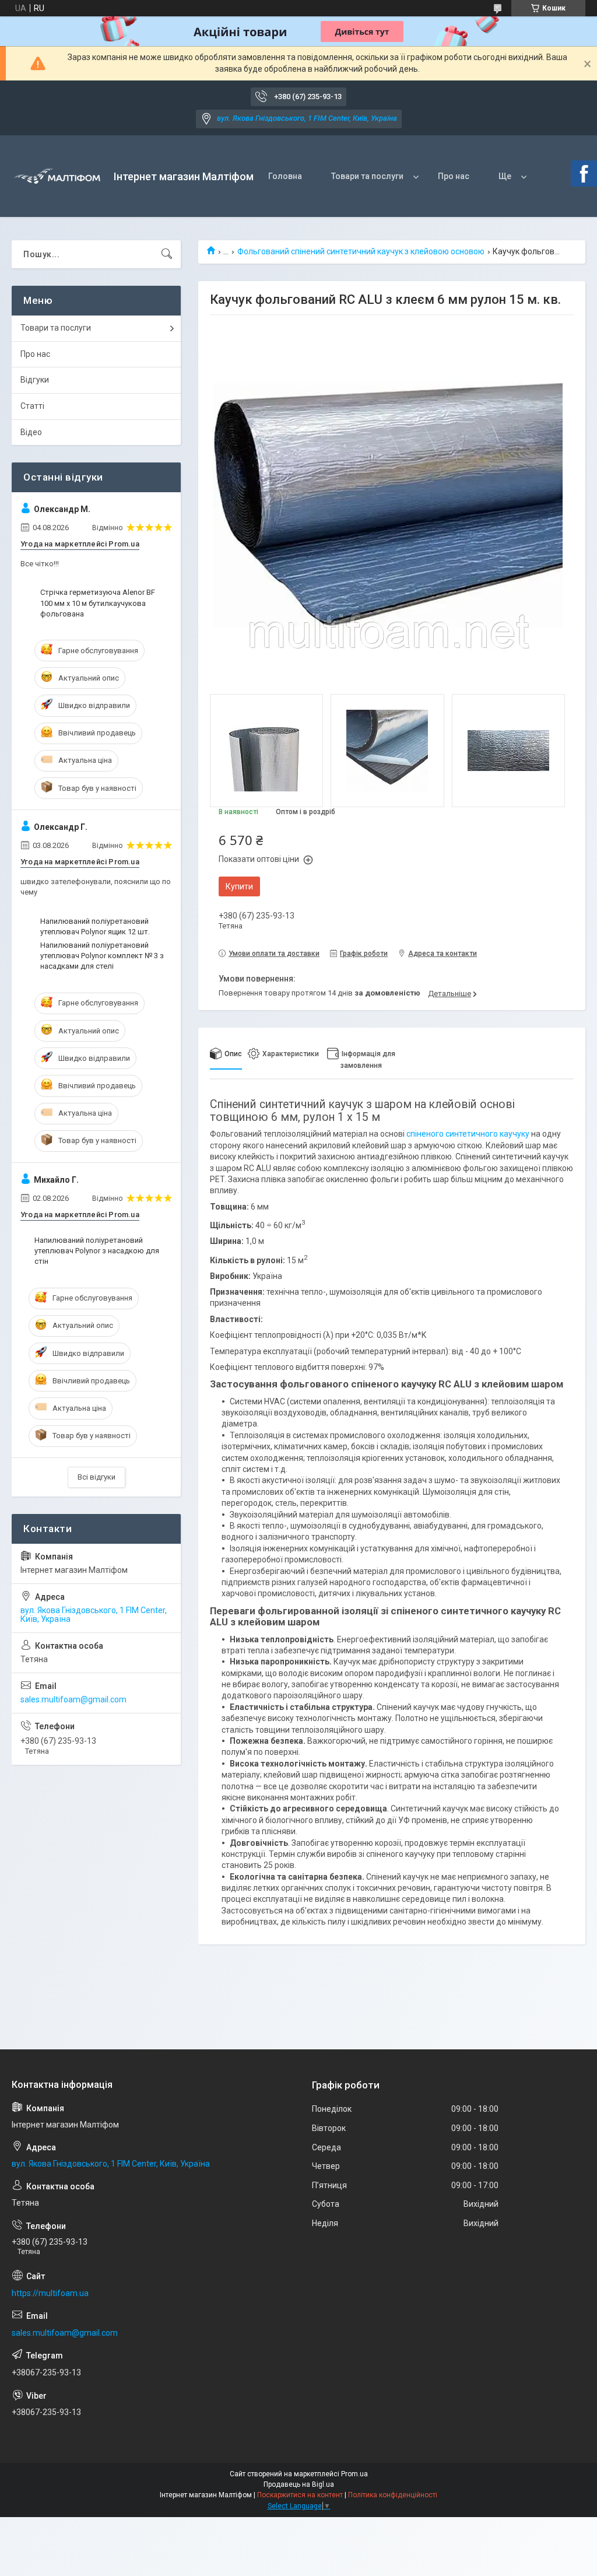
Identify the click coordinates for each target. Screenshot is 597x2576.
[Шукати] (167, 254)
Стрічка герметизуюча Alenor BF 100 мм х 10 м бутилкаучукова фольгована (98, 603)
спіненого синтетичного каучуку (468, 1134)
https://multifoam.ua (50, 2293)
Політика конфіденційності (393, 2495)
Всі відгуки (96, 1477)
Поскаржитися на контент (300, 2495)
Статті (32, 406)
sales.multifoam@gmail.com (73, 1699)
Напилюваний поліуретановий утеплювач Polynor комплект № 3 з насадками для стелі (102, 956)
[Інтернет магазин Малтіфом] (58, 176)
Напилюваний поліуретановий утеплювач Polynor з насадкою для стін (97, 1251)
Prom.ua (354, 2474)
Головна (285, 176)
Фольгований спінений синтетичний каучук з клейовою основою (361, 251)
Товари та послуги (367, 176)
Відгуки (35, 380)
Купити (239, 886)
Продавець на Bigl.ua (299, 2484)
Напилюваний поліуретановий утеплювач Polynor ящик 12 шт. (95, 926)
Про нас (454, 176)
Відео (31, 432)
